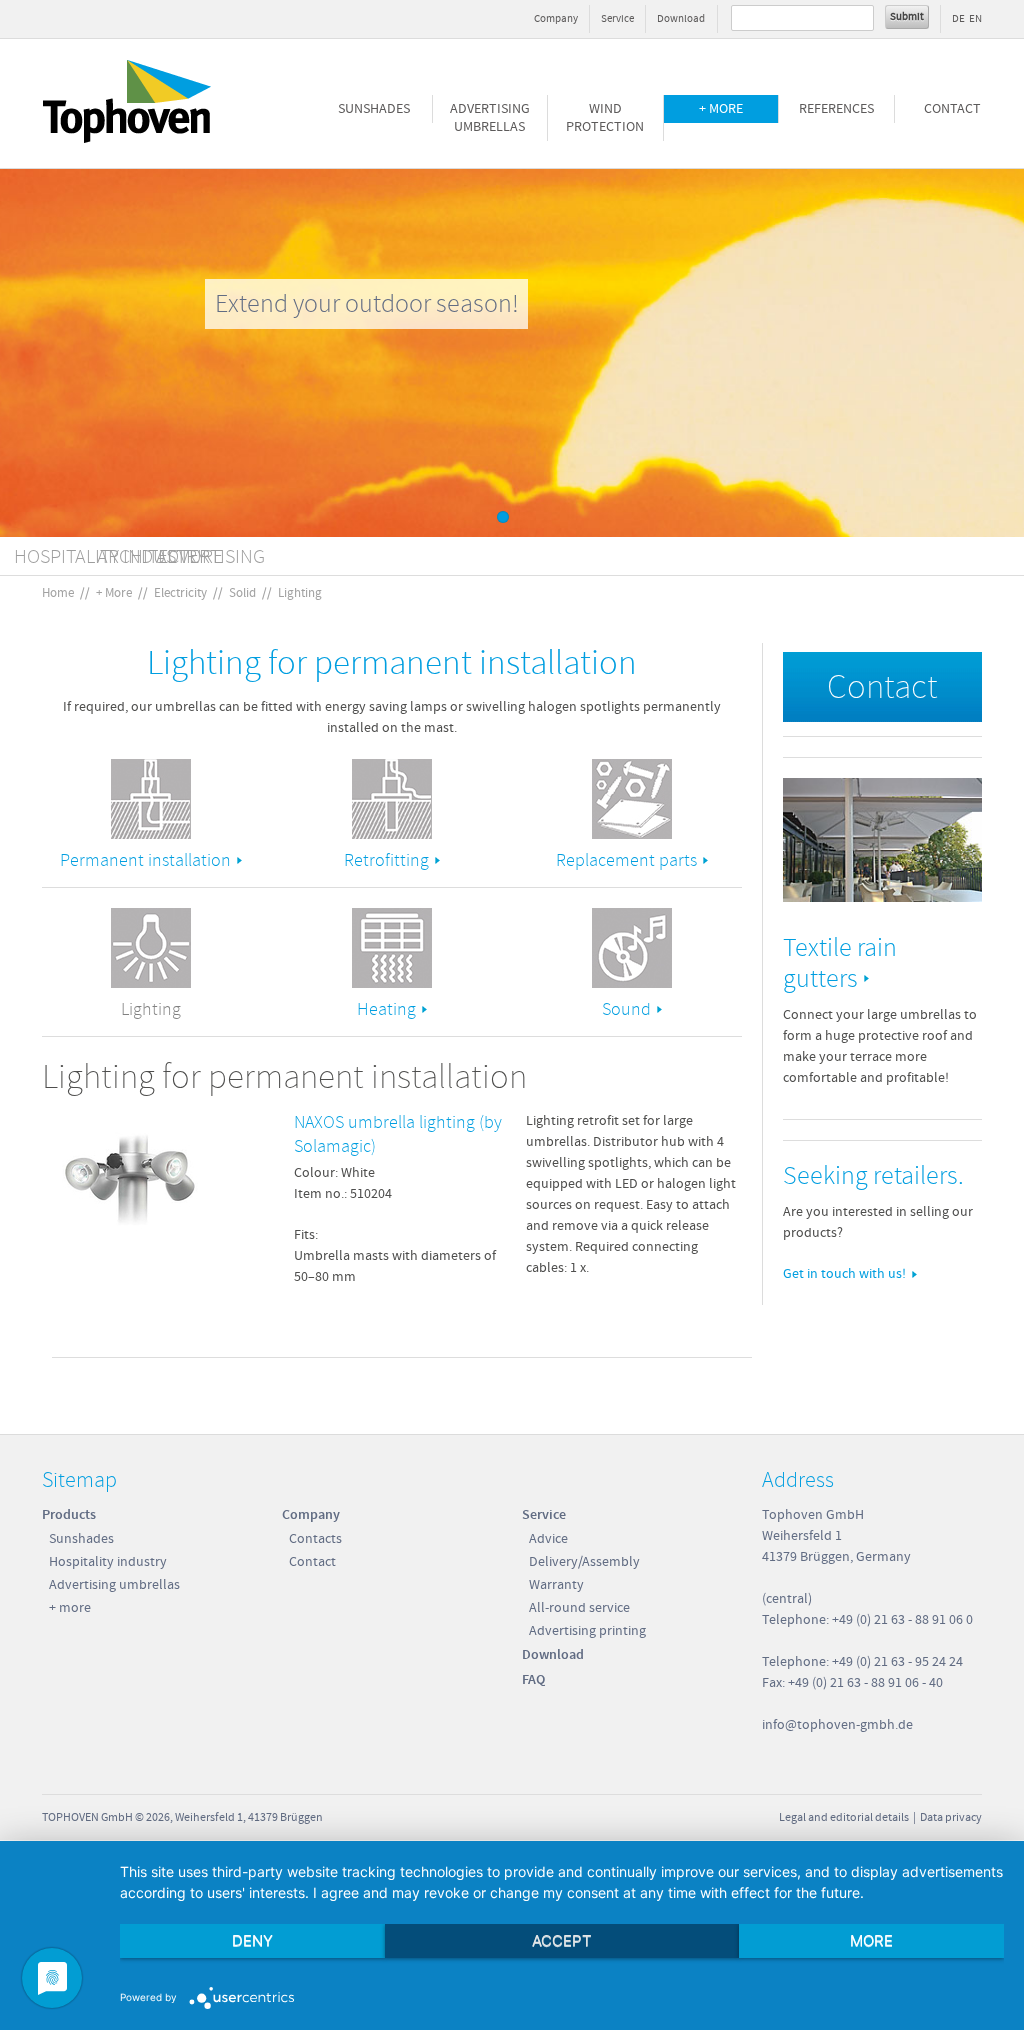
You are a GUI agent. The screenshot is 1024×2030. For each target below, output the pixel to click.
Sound (626, 1009)
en (975, 18)
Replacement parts (626, 860)
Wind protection (605, 118)
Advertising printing (587, 1631)
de (958, 18)
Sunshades (374, 109)
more (871, 1940)
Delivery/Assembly (584, 1562)
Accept (562, 1940)
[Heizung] (392, 948)
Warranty (556, 1585)
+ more (721, 109)
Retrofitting (386, 860)
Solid (242, 593)
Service (617, 18)
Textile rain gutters (840, 963)
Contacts (315, 1539)
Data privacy (951, 1817)
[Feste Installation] (151, 799)
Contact (952, 109)
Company (556, 18)
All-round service (579, 1608)
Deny (252, 1940)
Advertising (210, 556)
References (836, 109)
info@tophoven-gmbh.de (837, 1725)
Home (58, 593)
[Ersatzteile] (632, 799)
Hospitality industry (108, 1562)
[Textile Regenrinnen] (882, 840)
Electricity (180, 593)
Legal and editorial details (844, 1817)
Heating (386, 1009)
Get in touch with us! (844, 1274)
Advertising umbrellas (490, 118)
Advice (548, 1539)
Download (681, 18)
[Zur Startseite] (126, 143)
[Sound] (632, 948)
